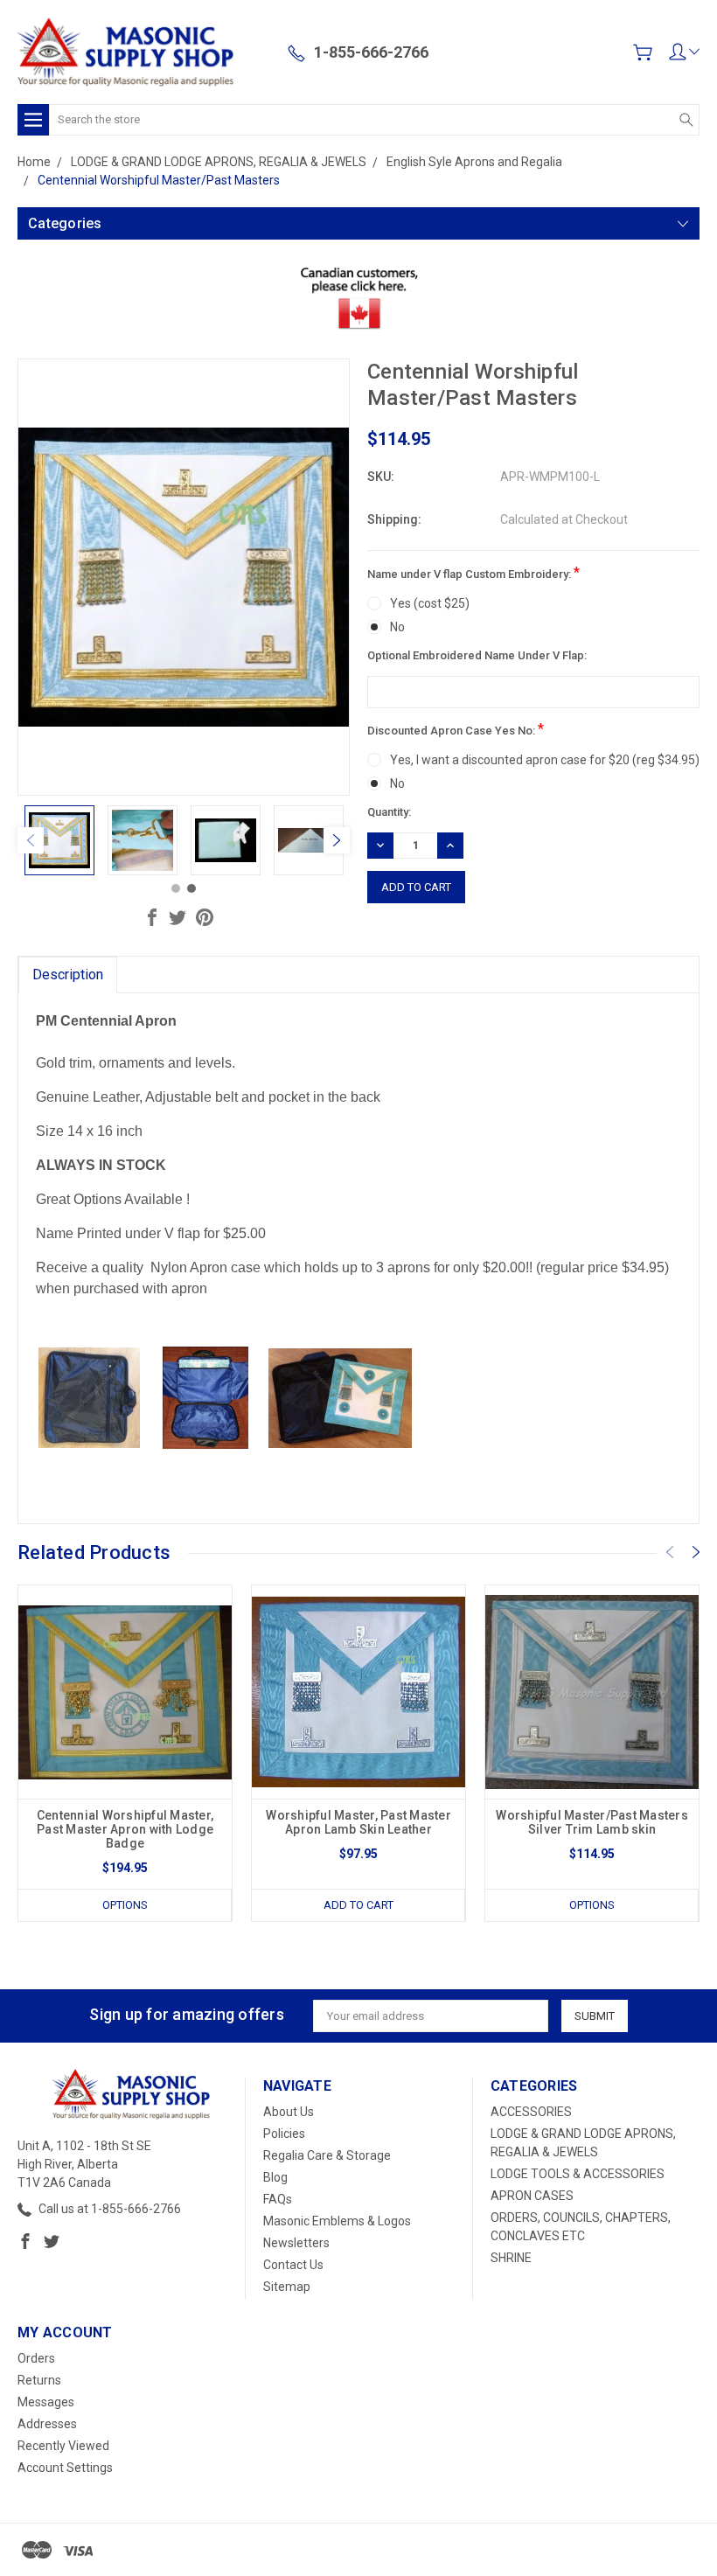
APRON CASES (532, 2196)
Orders (36, 2358)
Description (68, 975)
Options (125, 1905)
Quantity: (389, 812)
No (397, 627)
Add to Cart (358, 1905)
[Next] (337, 840)
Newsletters (296, 2243)
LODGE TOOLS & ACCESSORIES (578, 2174)
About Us (289, 2112)
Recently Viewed (63, 2446)
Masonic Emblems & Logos (337, 2221)
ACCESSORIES (531, 2112)
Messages (46, 2402)
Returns (39, 2380)
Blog (275, 2177)
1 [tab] (176, 888)
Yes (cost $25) (430, 603)
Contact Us (293, 2265)
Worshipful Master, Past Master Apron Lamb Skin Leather (358, 1822)
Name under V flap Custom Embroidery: (473, 572)
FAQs (278, 2199)
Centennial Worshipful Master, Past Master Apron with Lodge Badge (125, 1829)
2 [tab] (191, 888)
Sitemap (287, 2287)
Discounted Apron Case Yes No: (456, 729)
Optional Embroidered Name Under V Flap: (477, 655)
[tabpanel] (59, 840)
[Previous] (31, 840)
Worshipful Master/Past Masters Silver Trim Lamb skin (592, 1822)
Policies (284, 2134)
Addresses (47, 2424)
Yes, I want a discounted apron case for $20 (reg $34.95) (545, 760)
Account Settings (65, 2468)
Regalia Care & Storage (327, 2155)
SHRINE (511, 2258)
